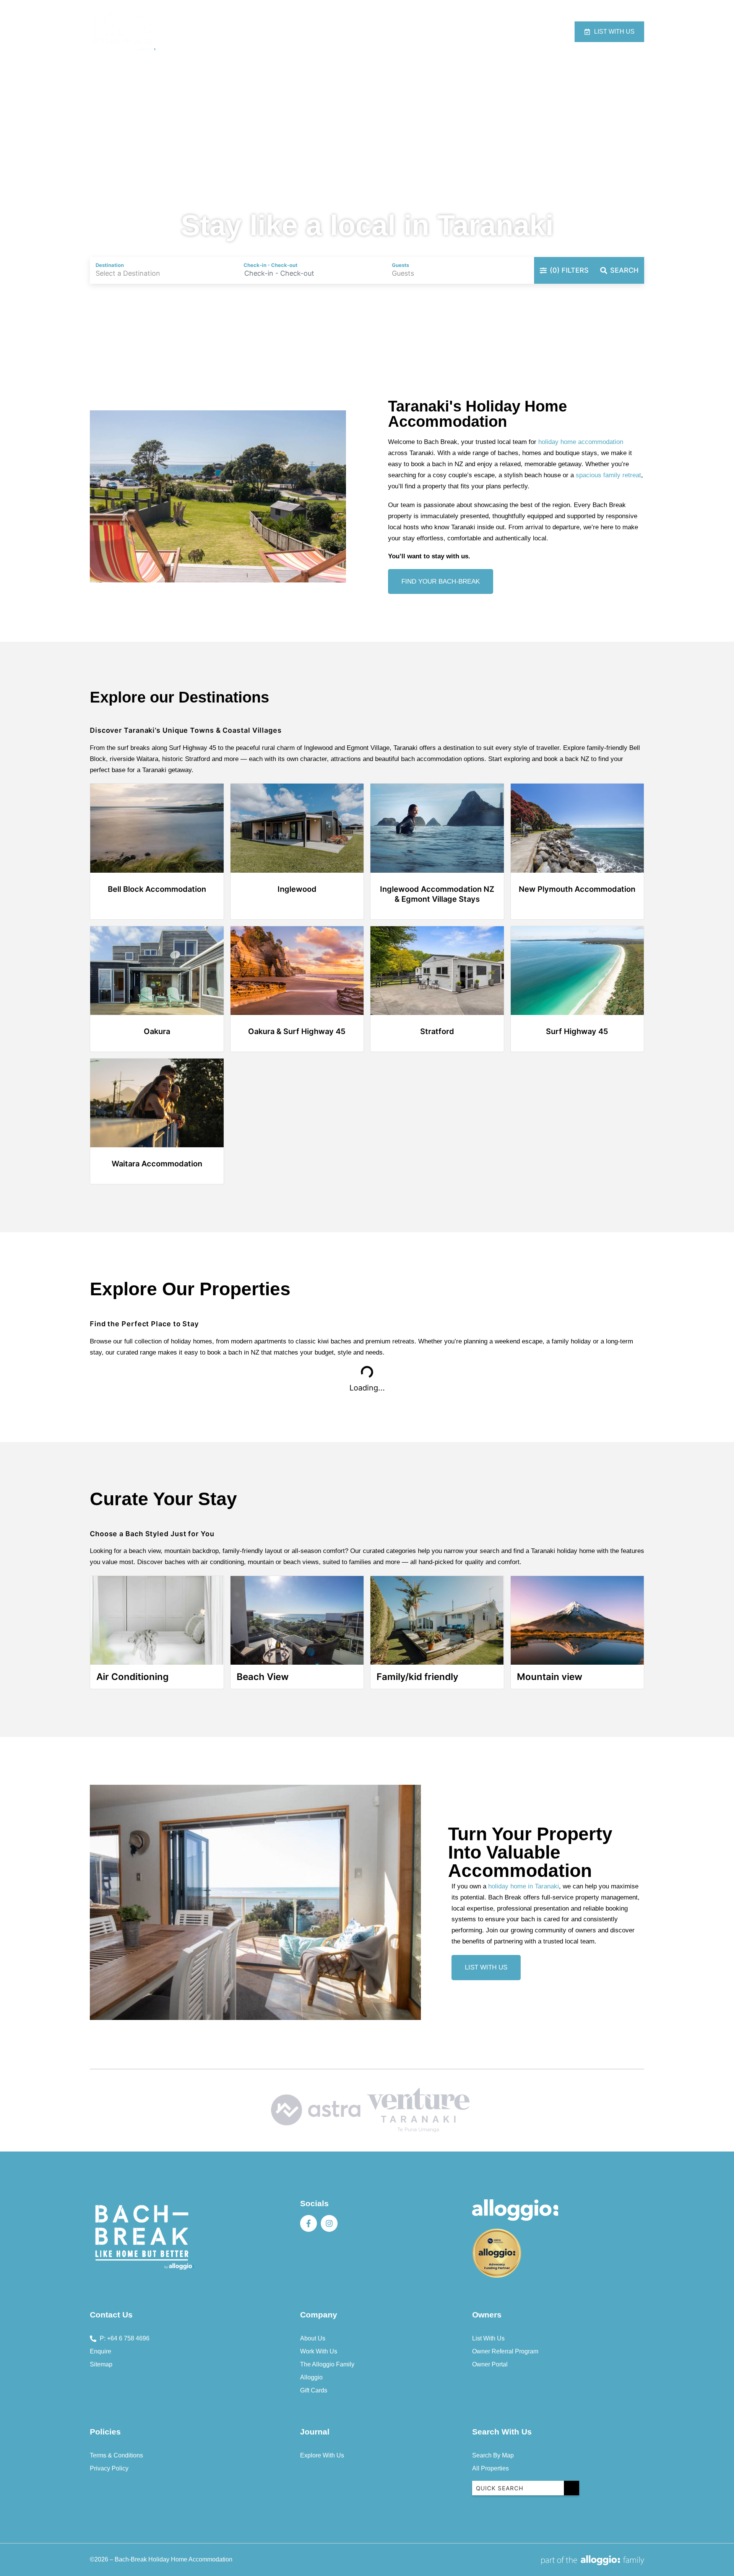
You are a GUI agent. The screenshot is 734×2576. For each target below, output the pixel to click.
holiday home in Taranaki (524, 1886)
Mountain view (550, 1677)
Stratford (437, 1031)
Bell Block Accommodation (157, 889)
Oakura (157, 1031)
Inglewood (297, 889)
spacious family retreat (608, 475)
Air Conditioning (132, 1677)
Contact (516, 32)
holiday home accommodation (581, 442)
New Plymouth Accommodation (577, 889)
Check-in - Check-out (270, 265)
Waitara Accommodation (157, 1164)
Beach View (263, 1677)
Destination (473, 32)
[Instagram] (329, 2223)
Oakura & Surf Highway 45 (297, 1031)
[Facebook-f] (309, 2223)
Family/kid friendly (417, 1677)
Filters (569, 270)
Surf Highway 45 (577, 1031)
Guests (400, 265)
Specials (430, 32)
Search (624, 270)
